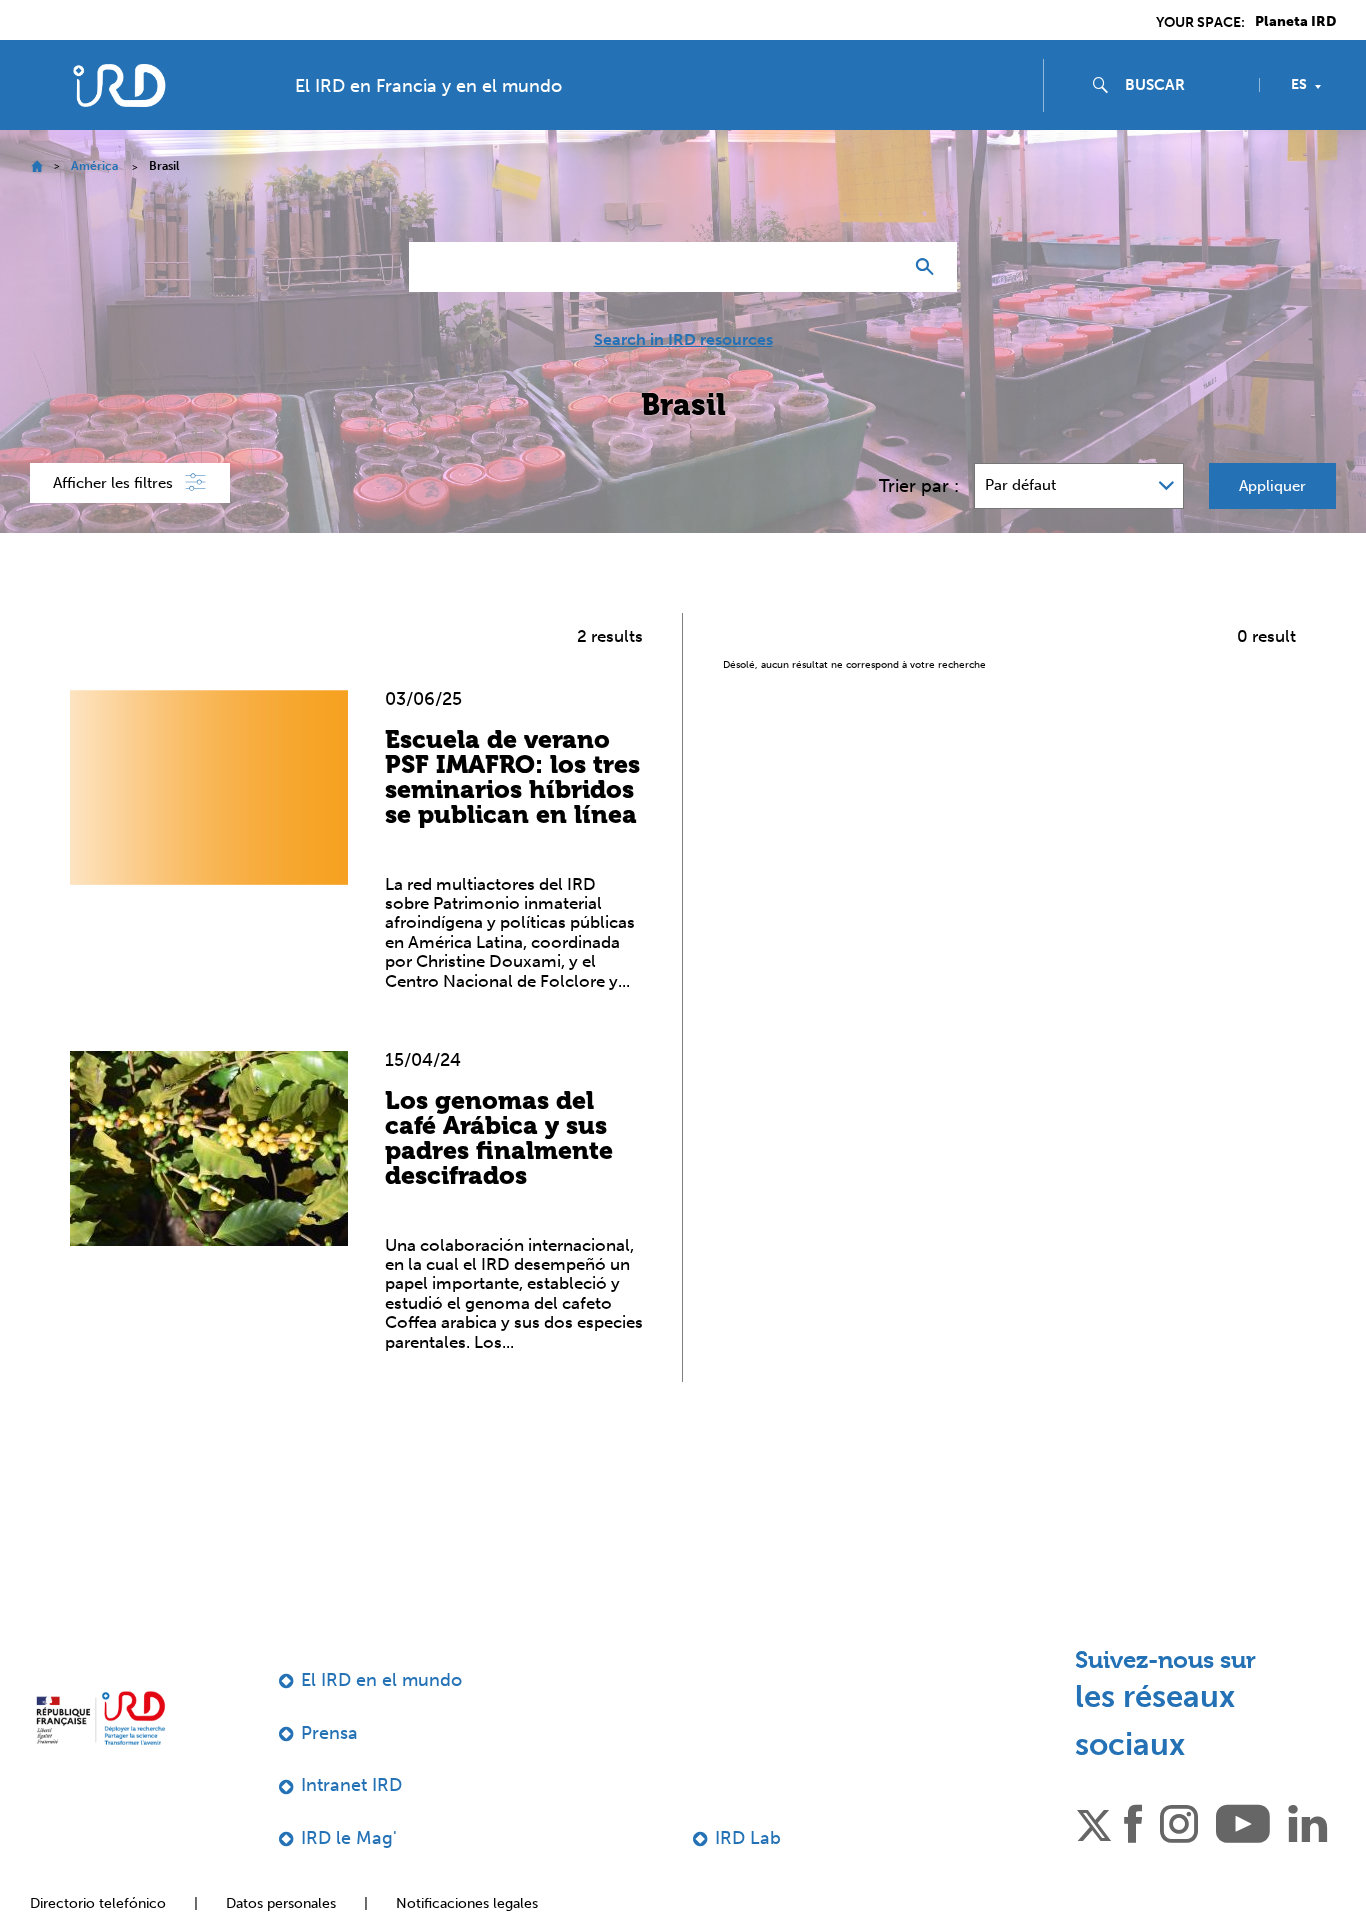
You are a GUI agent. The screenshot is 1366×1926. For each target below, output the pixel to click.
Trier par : (919, 486)
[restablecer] (879, 267)
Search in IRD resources (683, 340)
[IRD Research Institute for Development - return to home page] (100, 1717)
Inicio (36, 166)
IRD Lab (748, 1838)
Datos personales (281, 1903)
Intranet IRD (351, 1785)
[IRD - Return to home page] (118, 85)
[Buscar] (929, 267)
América (94, 166)
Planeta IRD (1295, 22)
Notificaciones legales (467, 1903)
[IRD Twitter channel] (1094, 1822)
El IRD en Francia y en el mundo (428, 86)
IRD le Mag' (349, 1838)
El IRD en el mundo (381, 1680)
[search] (1184, 85)
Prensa (329, 1733)
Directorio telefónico (98, 1903)
